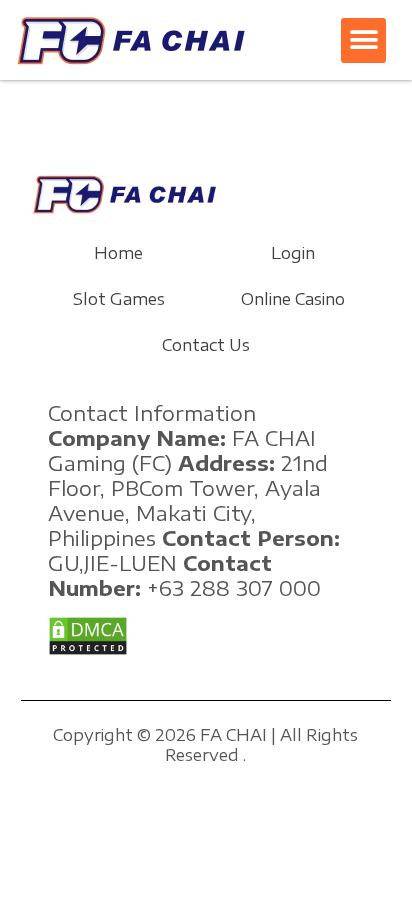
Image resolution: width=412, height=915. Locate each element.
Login (293, 253)
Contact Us (206, 345)
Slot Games (119, 299)
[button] (363, 40)
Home (118, 253)
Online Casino (293, 299)
